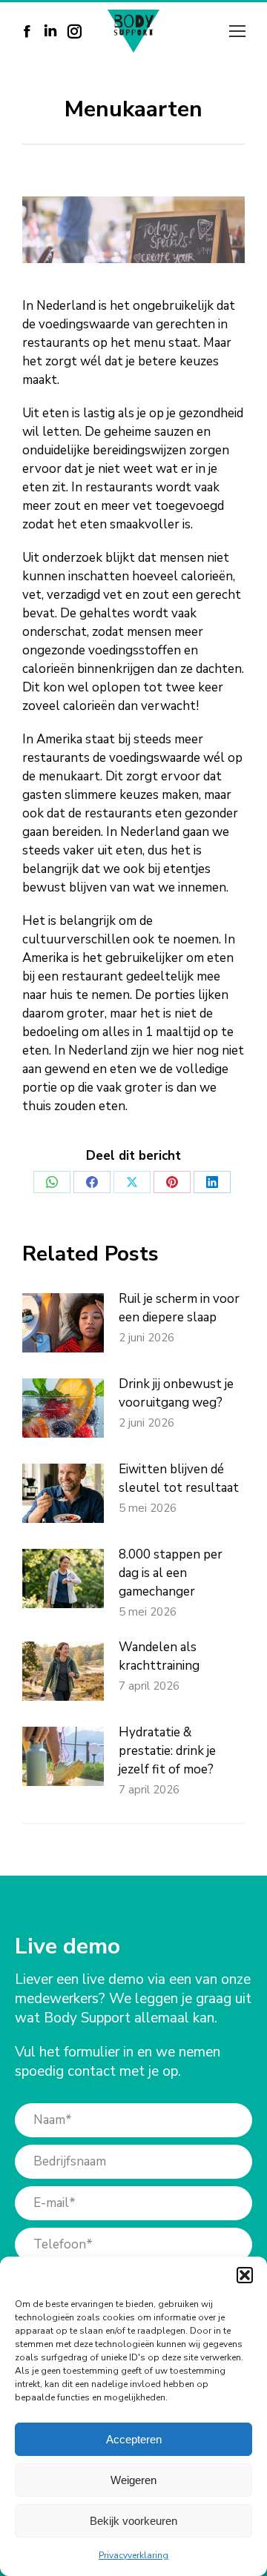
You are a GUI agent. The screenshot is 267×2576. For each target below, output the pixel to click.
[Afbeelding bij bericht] (63, 1323)
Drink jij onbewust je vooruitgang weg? (176, 1393)
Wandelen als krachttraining (159, 1656)
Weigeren (133, 2480)
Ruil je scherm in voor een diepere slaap (179, 1308)
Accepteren (134, 2439)
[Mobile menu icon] (237, 31)
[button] (245, 2275)
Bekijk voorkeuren (133, 2521)
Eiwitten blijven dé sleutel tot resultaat (179, 1478)
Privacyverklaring (133, 2555)
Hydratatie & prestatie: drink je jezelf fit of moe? (167, 1751)
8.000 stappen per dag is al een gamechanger (171, 1573)
